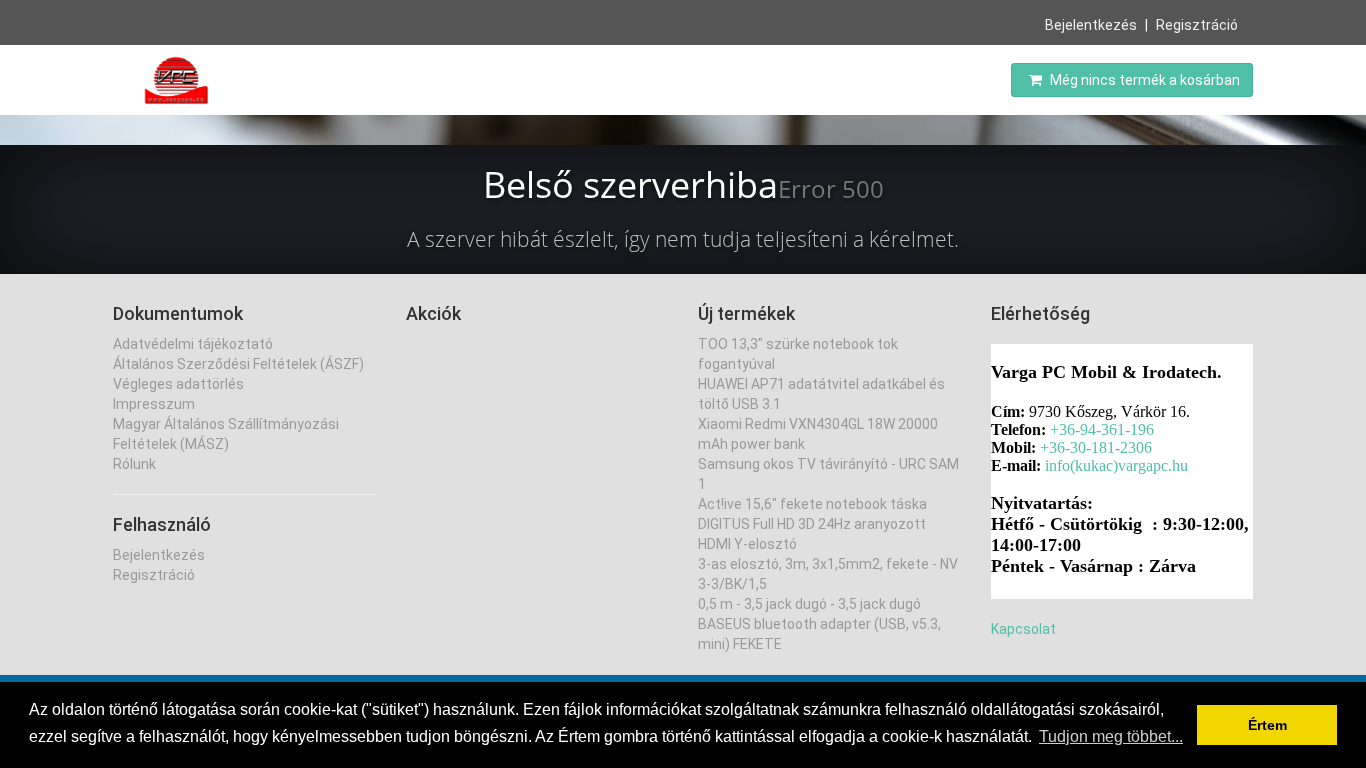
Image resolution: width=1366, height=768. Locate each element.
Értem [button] (1267, 725)
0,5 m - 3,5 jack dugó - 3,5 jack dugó (809, 604)
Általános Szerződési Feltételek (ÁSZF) (238, 364)
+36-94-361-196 (1102, 429)
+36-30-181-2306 (1096, 447)
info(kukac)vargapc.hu (1116, 465)
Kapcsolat (1023, 629)
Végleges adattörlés (178, 384)
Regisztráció (1197, 25)
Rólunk (134, 464)
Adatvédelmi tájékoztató (193, 344)
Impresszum (154, 404)
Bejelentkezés (1091, 25)
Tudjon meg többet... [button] (1111, 736)
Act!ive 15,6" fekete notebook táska (812, 504)
